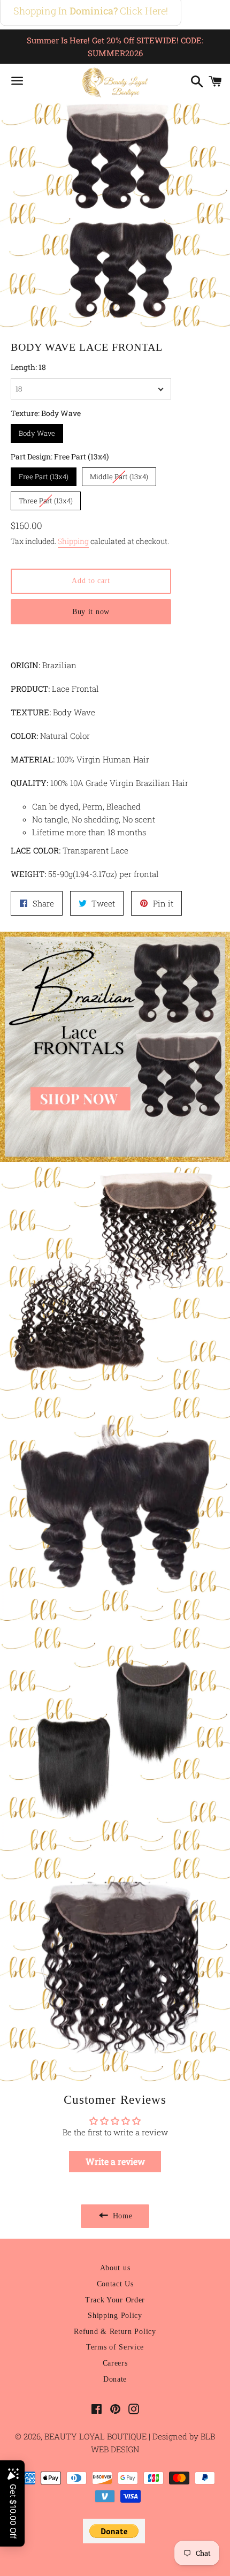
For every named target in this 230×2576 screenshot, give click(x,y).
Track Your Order (115, 2300)
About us (115, 2268)
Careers (115, 2363)
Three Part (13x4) (46, 498)
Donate (115, 2379)
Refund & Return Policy (115, 2332)
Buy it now (91, 612)
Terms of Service (115, 2347)
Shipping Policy (115, 2316)
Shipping (73, 541)
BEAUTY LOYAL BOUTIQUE (97, 2436)
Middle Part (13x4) (119, 474)
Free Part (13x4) (44, 474)
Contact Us (115, 2284)
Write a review (115, 2161)
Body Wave (37, 431)
